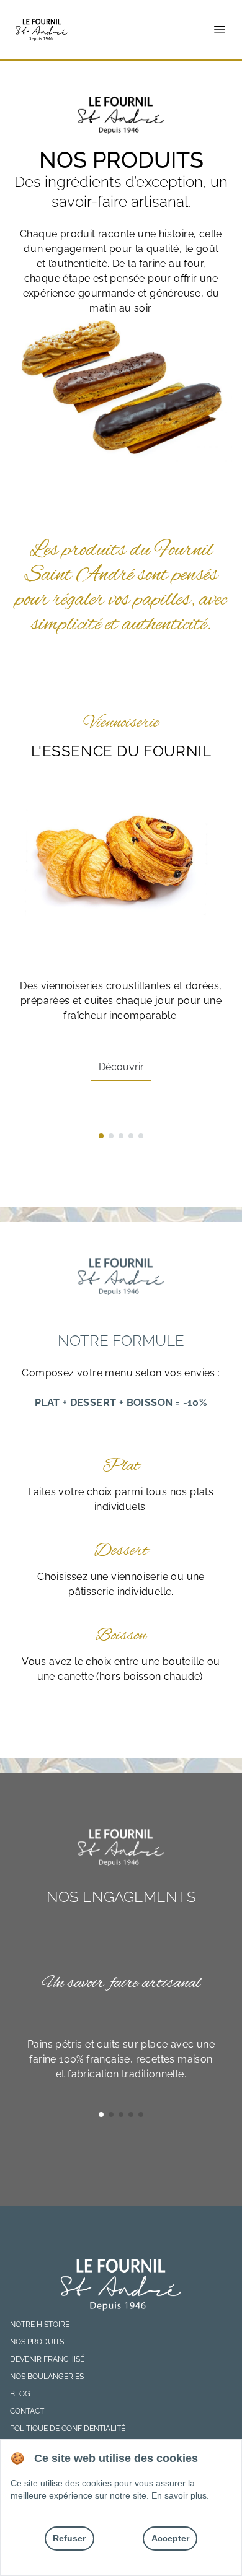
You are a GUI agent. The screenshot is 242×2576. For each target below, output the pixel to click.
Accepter (170, 2538)
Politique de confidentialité (68, 2429)
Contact (27, 2411)
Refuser (69, 2538)
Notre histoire (40, 2325)
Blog (20, 2394)
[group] (121, 907)
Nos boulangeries (47, 2377)
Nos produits (37, 2342)
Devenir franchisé (47, 2359)
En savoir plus (179, 2495)
